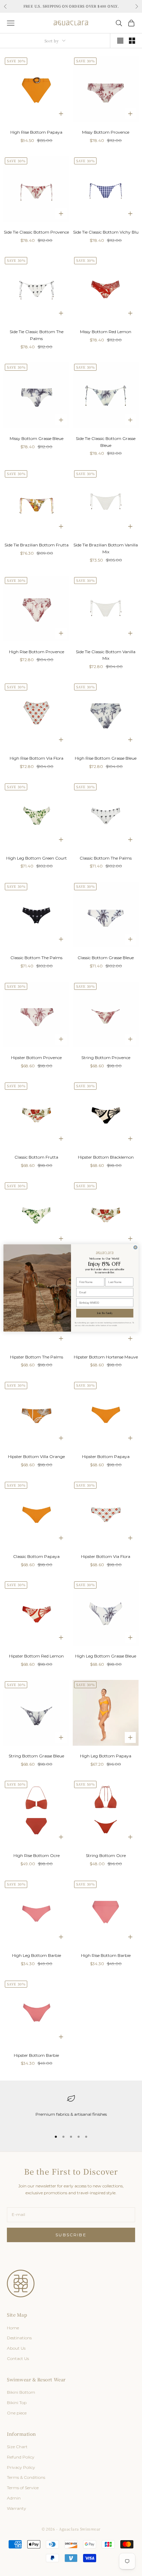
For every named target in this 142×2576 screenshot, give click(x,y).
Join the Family (105, 1313)
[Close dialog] (135, 1248)
